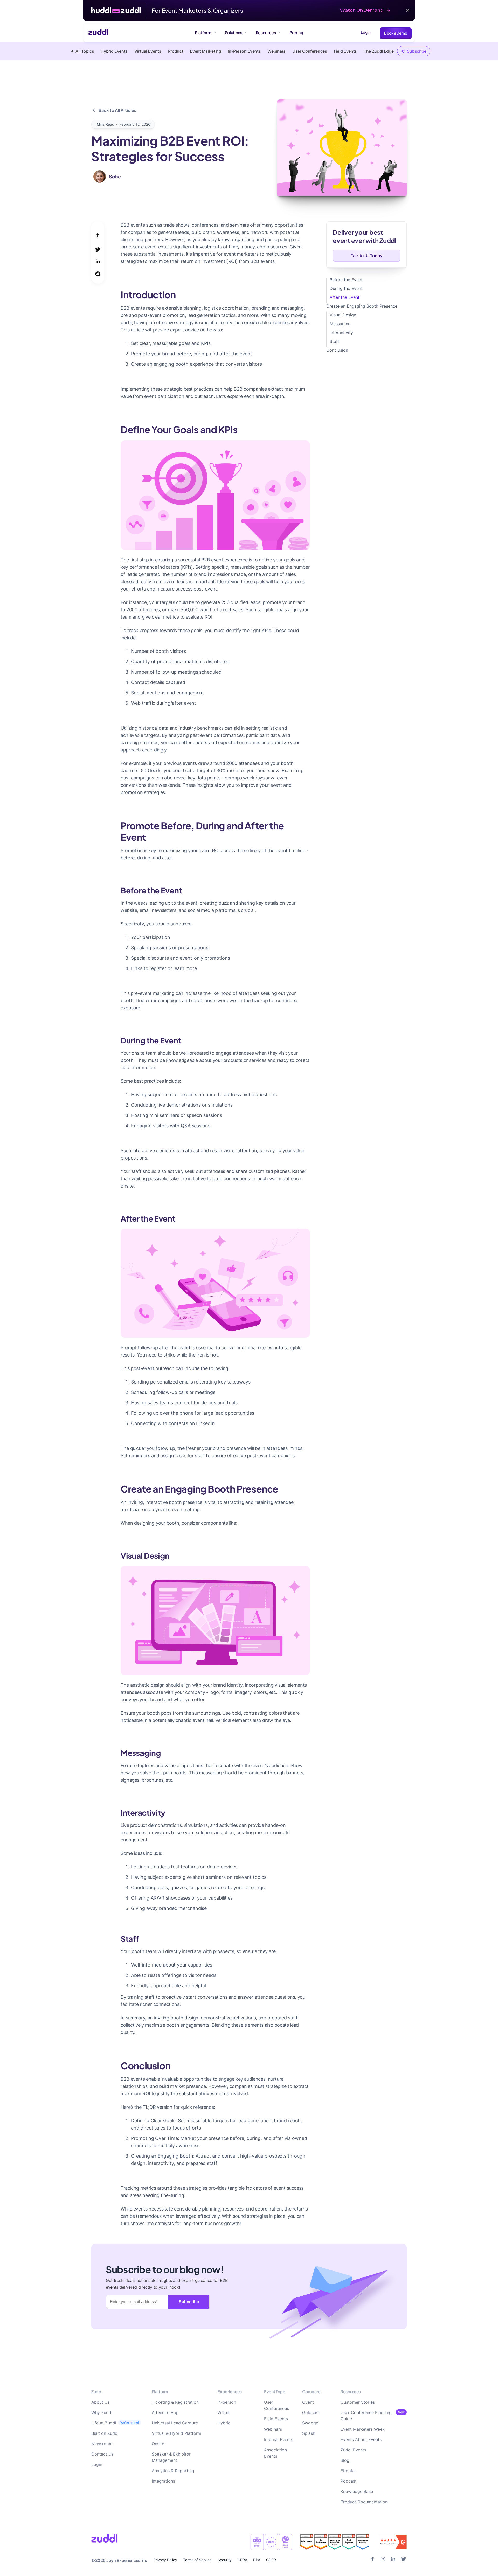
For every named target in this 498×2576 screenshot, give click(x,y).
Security (225, 2560)
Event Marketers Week (363, 2429)
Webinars (273, 2429)
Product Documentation (364, 2502)
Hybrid (224, 2423)
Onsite (158, 2444)
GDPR (271, 2560)
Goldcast (311, 2412)
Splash (309, 2433)
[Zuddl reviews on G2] (335, 2542)
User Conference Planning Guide (366, 2416)
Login (366, 32)
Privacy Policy (165, 2560)
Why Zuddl (102, 2412)
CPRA (242, 2560)
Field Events (276, 2419)
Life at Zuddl (104, 2423)
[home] (96, 33)
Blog (345, 2460)
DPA (257, 2560)
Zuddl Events (353, 2450)
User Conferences (276, 2405)
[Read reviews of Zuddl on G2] (392, 2542)
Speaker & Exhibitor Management (171, 2457)
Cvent (308, 2402)
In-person (227, 2402)
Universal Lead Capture (175, 2423)
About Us (101, 2402)
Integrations (163, 2481)
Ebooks (348, 2471)
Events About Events (361, 2439)
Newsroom (102, 2444)
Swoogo (310, 2423)
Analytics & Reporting (173, 2471)
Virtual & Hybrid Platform (177, 2433)
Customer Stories (358, 2402)
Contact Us (102, 2454)
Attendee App (165, 2412)
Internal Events (279, 2439)
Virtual (224, 2412)
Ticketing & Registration (175, 2402)
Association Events (275, 2453)
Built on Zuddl (105, 2433)
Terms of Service (197, 2560)
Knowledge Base (357, 2491)
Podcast (349, 2481)
